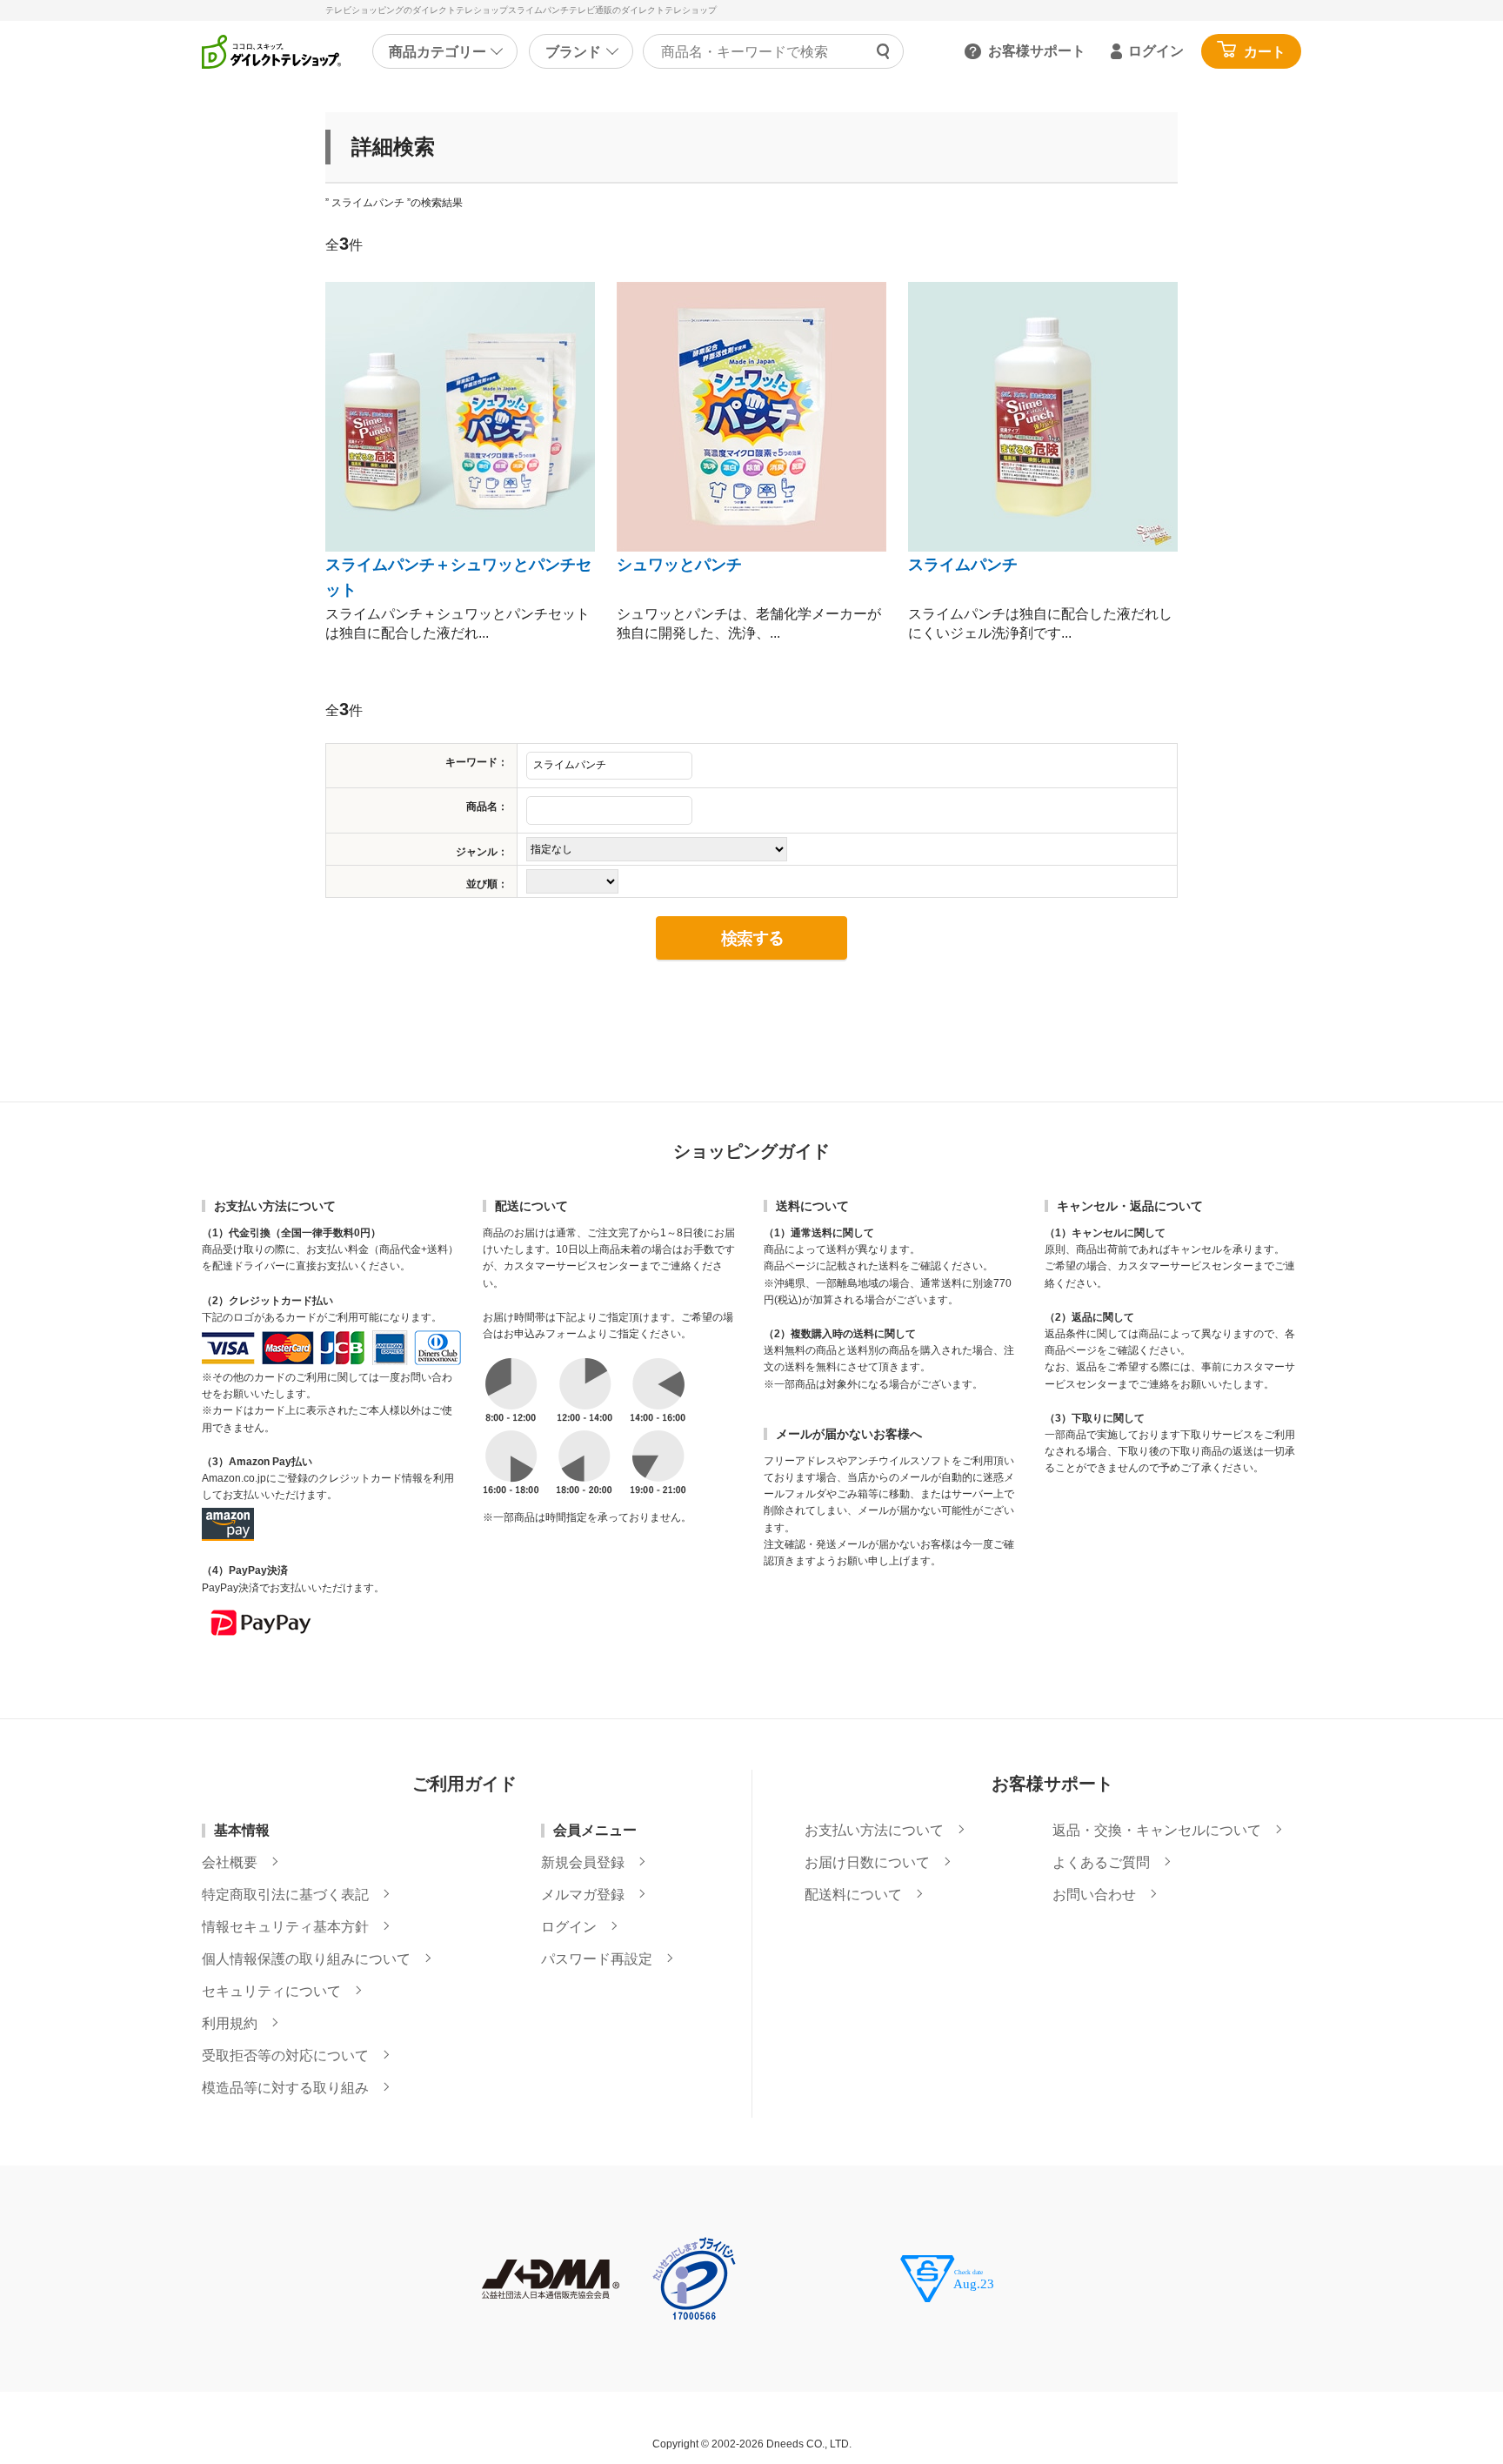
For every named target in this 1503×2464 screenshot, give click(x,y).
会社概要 (230, 1863)
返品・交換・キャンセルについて (1157, 1831)
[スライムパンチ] (1043, 417)
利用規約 (230, 2024)
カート (1265, 52)
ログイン (1156, 51)
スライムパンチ (963, 565)
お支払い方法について (874, 1831)
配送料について (853, 1895)
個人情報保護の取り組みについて (306, 1959)
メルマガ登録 (583, 1895)
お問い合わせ (1094, 1895)
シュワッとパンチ (679, 565)
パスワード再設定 (597, 1959)
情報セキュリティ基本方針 (285, 1927)
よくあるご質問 (1101, 1863)
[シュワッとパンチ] (751, 417)
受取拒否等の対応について (285, 2056)
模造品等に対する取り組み (285, 2088)
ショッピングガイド (751, 1151)
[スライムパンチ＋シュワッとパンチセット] (460, 417)
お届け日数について (867, 1863)
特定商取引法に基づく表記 (285, 1895)
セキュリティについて (271, 1992)
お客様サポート (1037, 51)
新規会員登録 (583, 1863)
